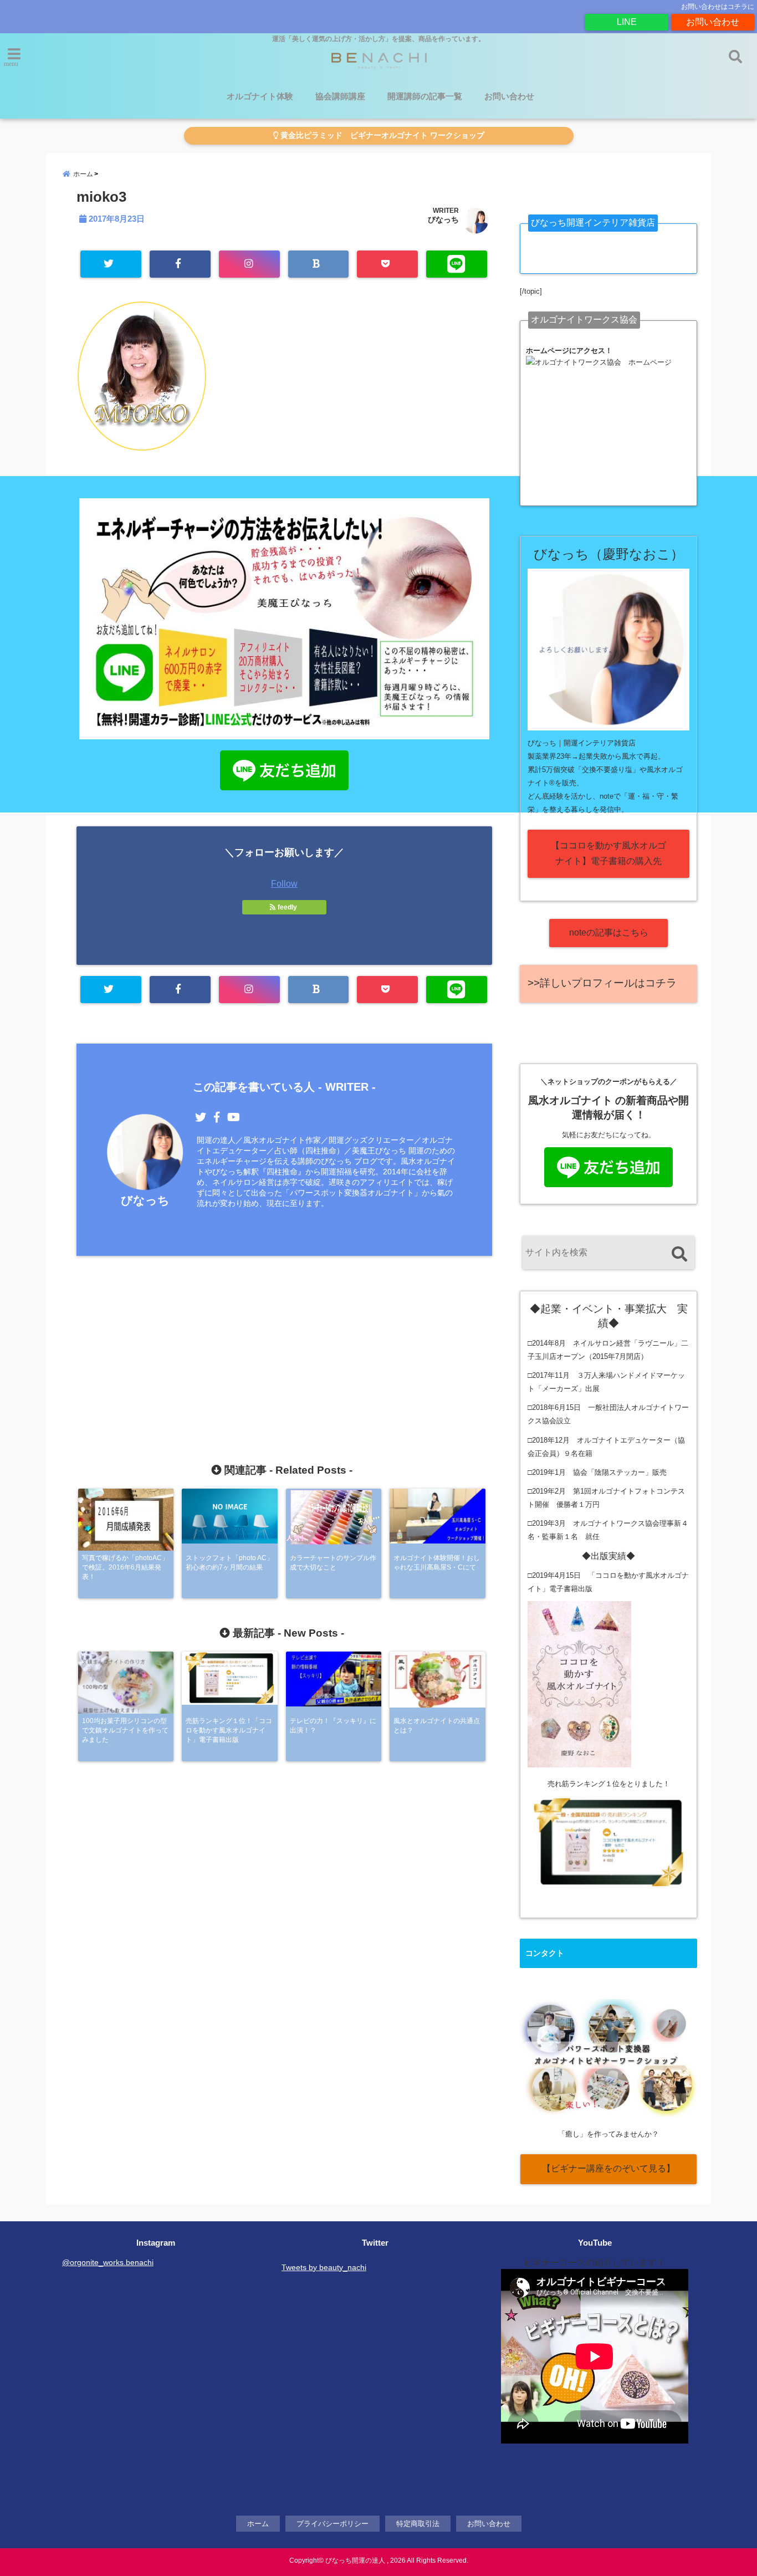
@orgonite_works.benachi (108, 2262)
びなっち (443, 219)
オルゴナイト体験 (260, 96)
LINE (627, 22)
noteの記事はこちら (609, 932)
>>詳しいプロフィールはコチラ (602, 983)
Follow (284, 884)
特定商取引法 (418, 2524)
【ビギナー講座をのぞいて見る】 (608, 2168)
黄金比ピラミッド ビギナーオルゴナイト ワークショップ (381, 136)
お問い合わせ (713, 22)
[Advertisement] (284, 1336)
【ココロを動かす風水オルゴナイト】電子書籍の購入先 (608, 853)
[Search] (679, 1254)
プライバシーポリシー (333, 2524)
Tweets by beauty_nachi (324, 2267)
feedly (287, 907)
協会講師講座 (340, 96)
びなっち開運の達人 (355, 2560)
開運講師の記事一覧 (425, 96)
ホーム (258, 2524)
